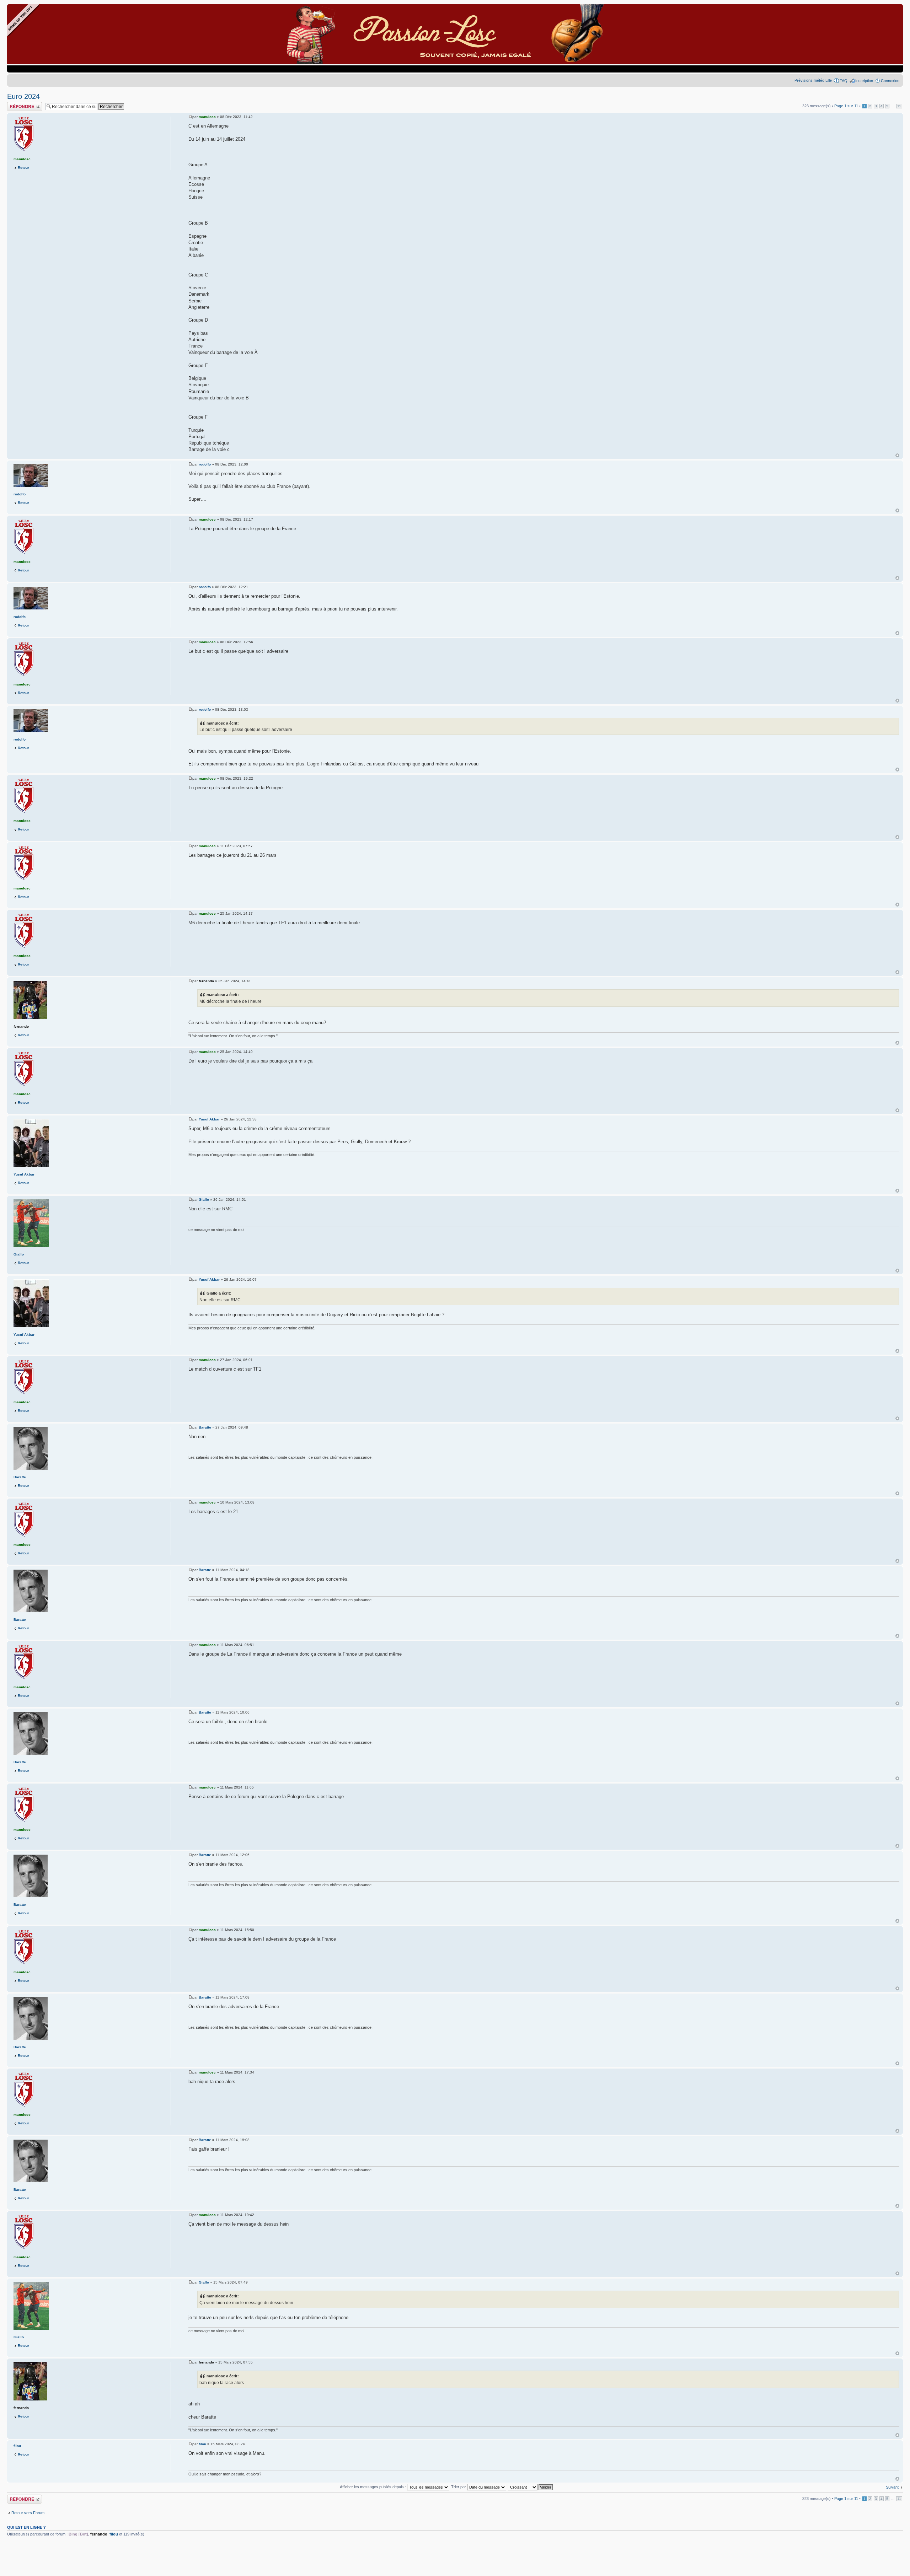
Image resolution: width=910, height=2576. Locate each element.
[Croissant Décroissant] (531, 2487)
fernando (206, 981)
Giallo (204, 1200)
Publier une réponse (24, 104)
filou (202, 2444)
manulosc (207, 117)
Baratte (205, 1427)
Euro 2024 (23, 96)
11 (899, 106)
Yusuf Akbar (209, 1119)
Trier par (459, 2487)
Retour (23, 168)
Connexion (890, 81)
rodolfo (205, 464)
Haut (897, 455)
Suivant (892, 2487)
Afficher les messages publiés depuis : (373, 2487)
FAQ (844, 81)
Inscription (864, 81)
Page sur (846, 106)
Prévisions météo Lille (813, 80)
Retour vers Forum (28, 2513)
